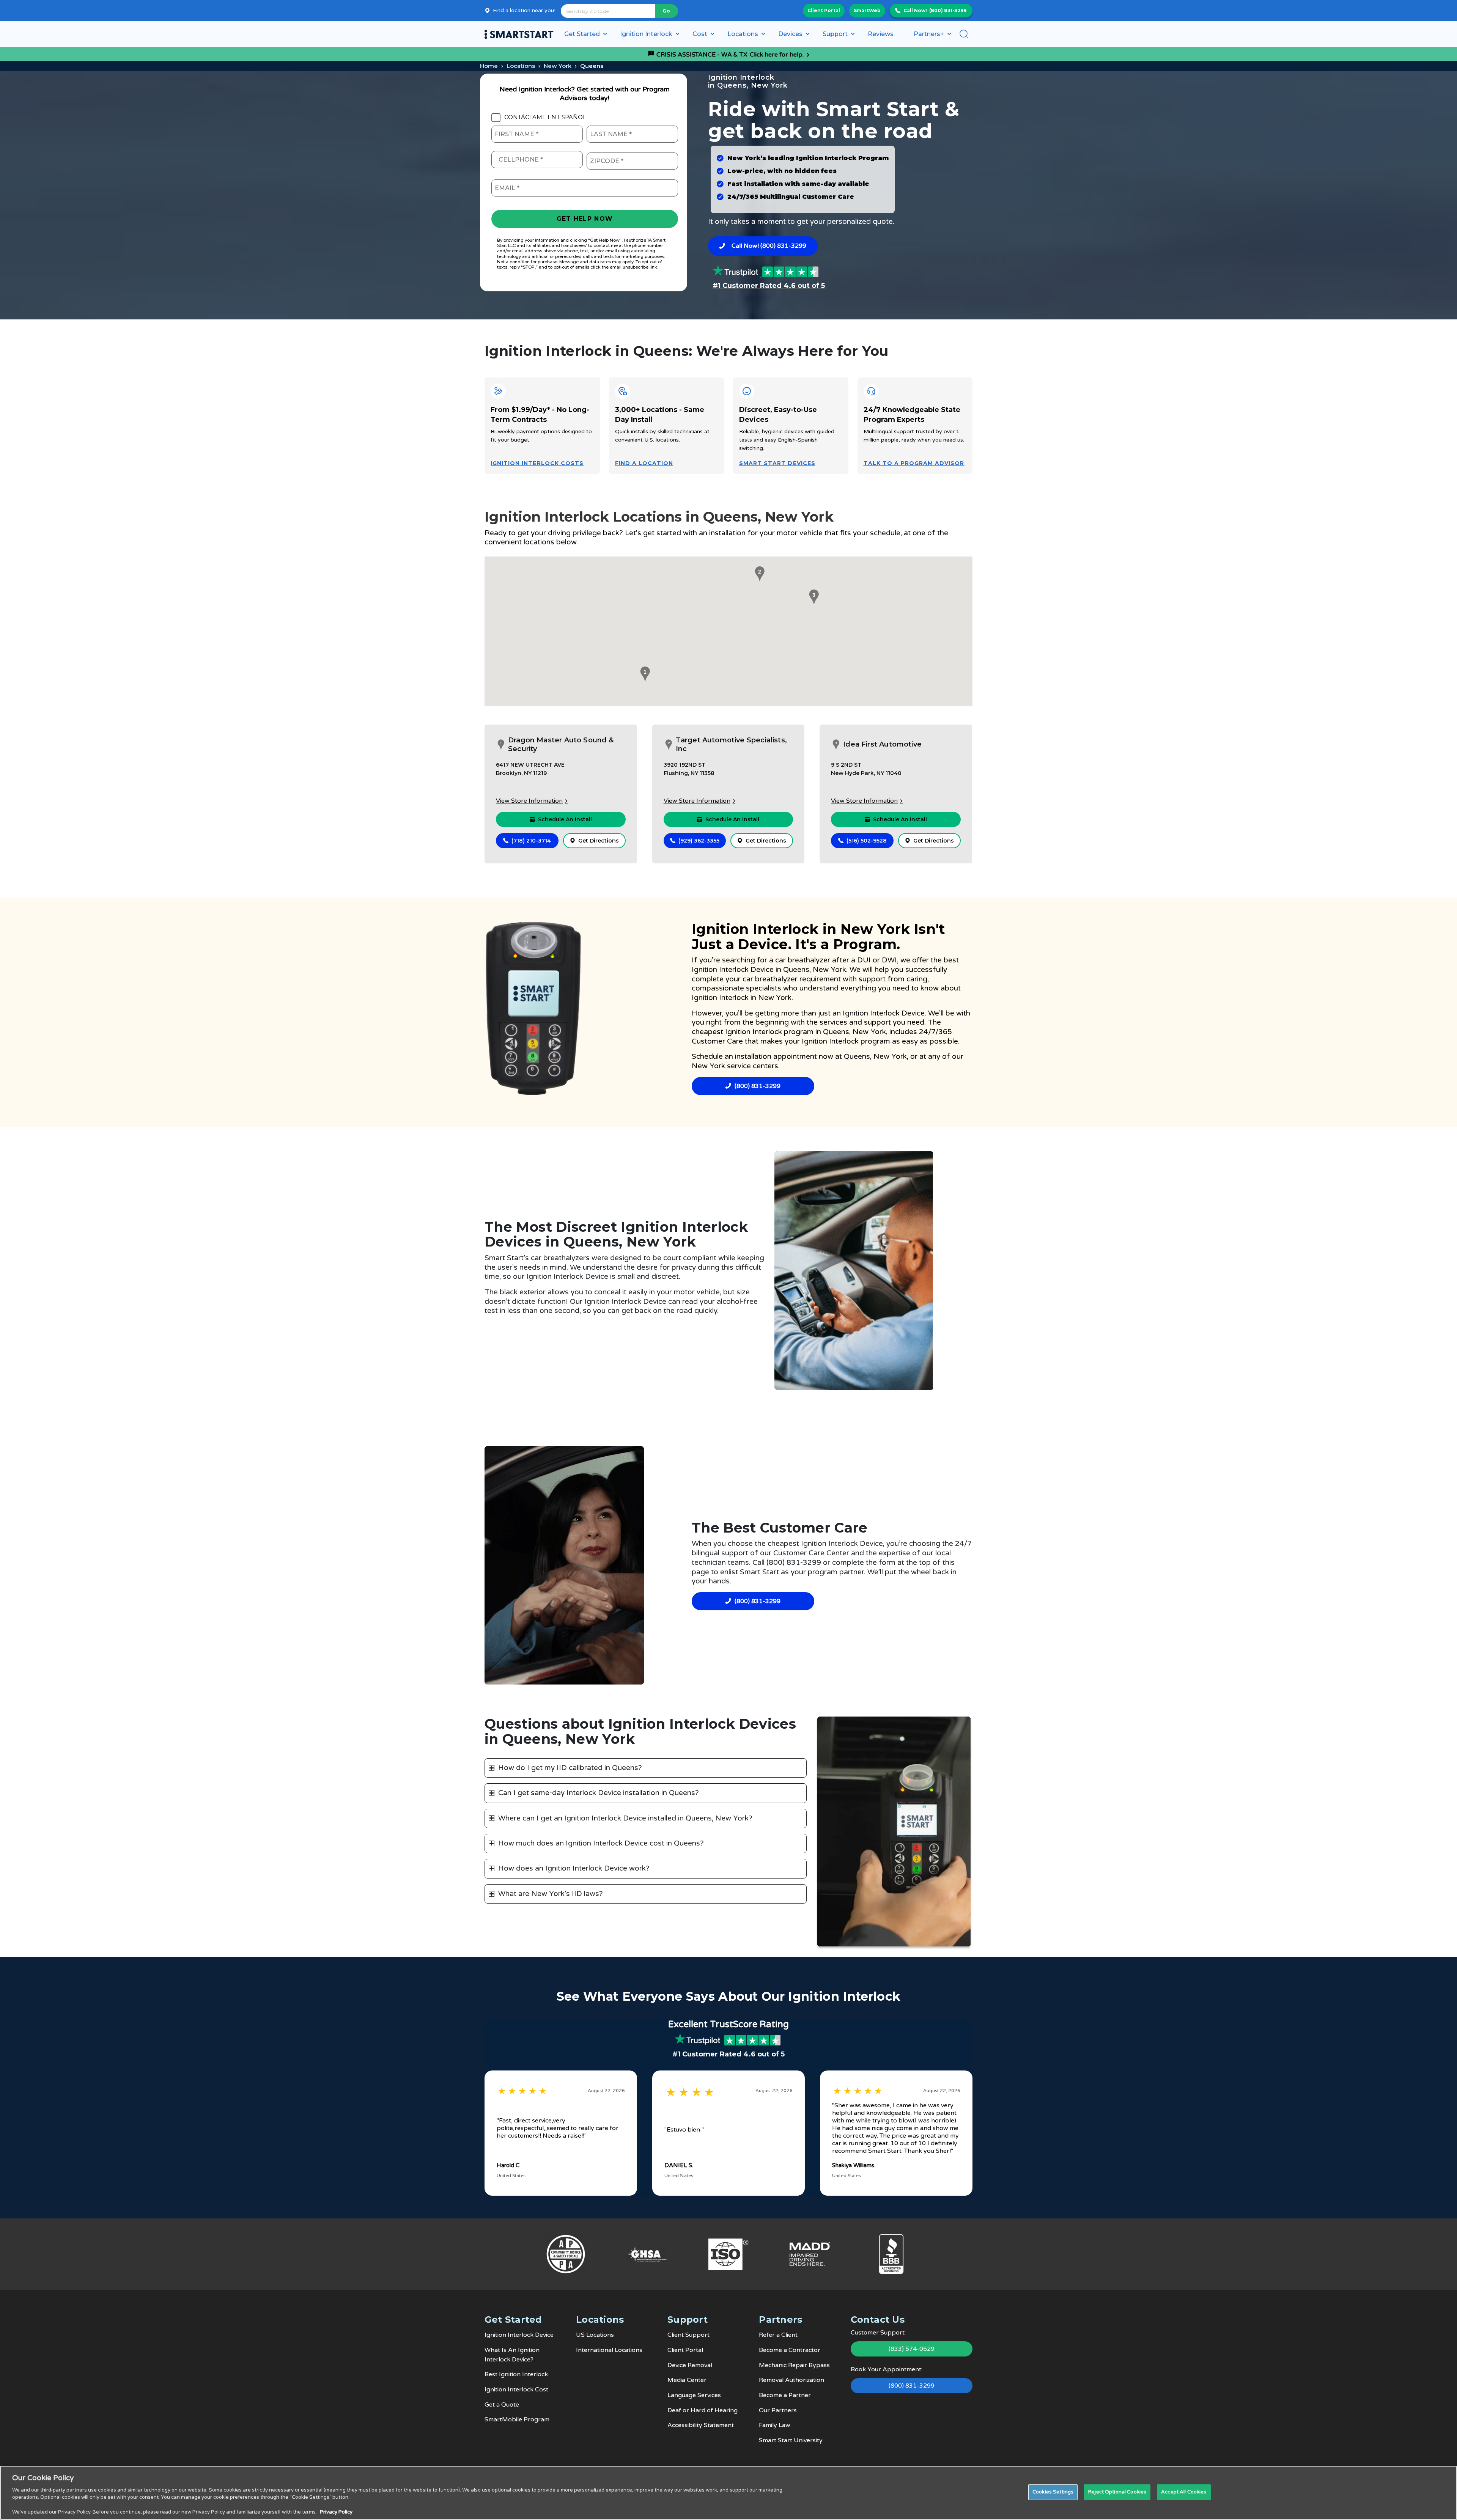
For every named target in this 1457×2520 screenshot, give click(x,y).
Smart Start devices (777, 463)
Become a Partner (785, 2395)
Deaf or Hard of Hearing (703, 2410)
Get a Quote (502, 2405)
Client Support (688, 2335)
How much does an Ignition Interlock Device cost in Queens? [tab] (601, 1843)
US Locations (595, 2335)
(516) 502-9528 (867, 841)
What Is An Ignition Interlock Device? (512, 2355)
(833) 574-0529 (912, 2349)
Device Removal (690, 2365)
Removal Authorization (791, 2380)
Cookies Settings (1053, 2492)
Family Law (775, 2425)
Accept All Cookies (1184, 2492)
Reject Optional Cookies (1117, 2492)
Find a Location (644, 463)
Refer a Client (778, 2335)
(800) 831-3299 (948, 10)
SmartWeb (867, 10)
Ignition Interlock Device (733, 970)
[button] (644, 674)
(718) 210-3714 (531, 841)
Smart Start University (791, 2440)
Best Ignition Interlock (516, 2374)
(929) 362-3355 (699, 841)
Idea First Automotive (882, 744)
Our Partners (778, 2410)
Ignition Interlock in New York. (742, 998)
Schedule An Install (565, 819)
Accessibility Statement (701, 2425)
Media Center (687, 2380)
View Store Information (529, 801)
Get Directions (599, 841)
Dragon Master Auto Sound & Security (561, 744)
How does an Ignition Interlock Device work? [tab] (574, 1868)
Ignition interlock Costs (537, 463)
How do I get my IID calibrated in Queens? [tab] (570, 1768)
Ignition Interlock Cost (516, 2390)
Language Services (694, 2395)
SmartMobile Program (517, 2419)
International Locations (609, 2350)
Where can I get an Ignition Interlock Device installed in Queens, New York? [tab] (625, 1818)
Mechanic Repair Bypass (794, 2365)
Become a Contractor (790, 2350)
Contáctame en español (545, 117)
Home (489, 66)
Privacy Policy (336, 2512)
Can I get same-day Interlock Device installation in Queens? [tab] (599, 1793)
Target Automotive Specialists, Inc (731, 744)
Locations (521, 66)
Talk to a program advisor (914, 463)
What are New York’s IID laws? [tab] (551, 1894)
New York (558, 66)
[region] (728, 2493)
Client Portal (824, 10)
